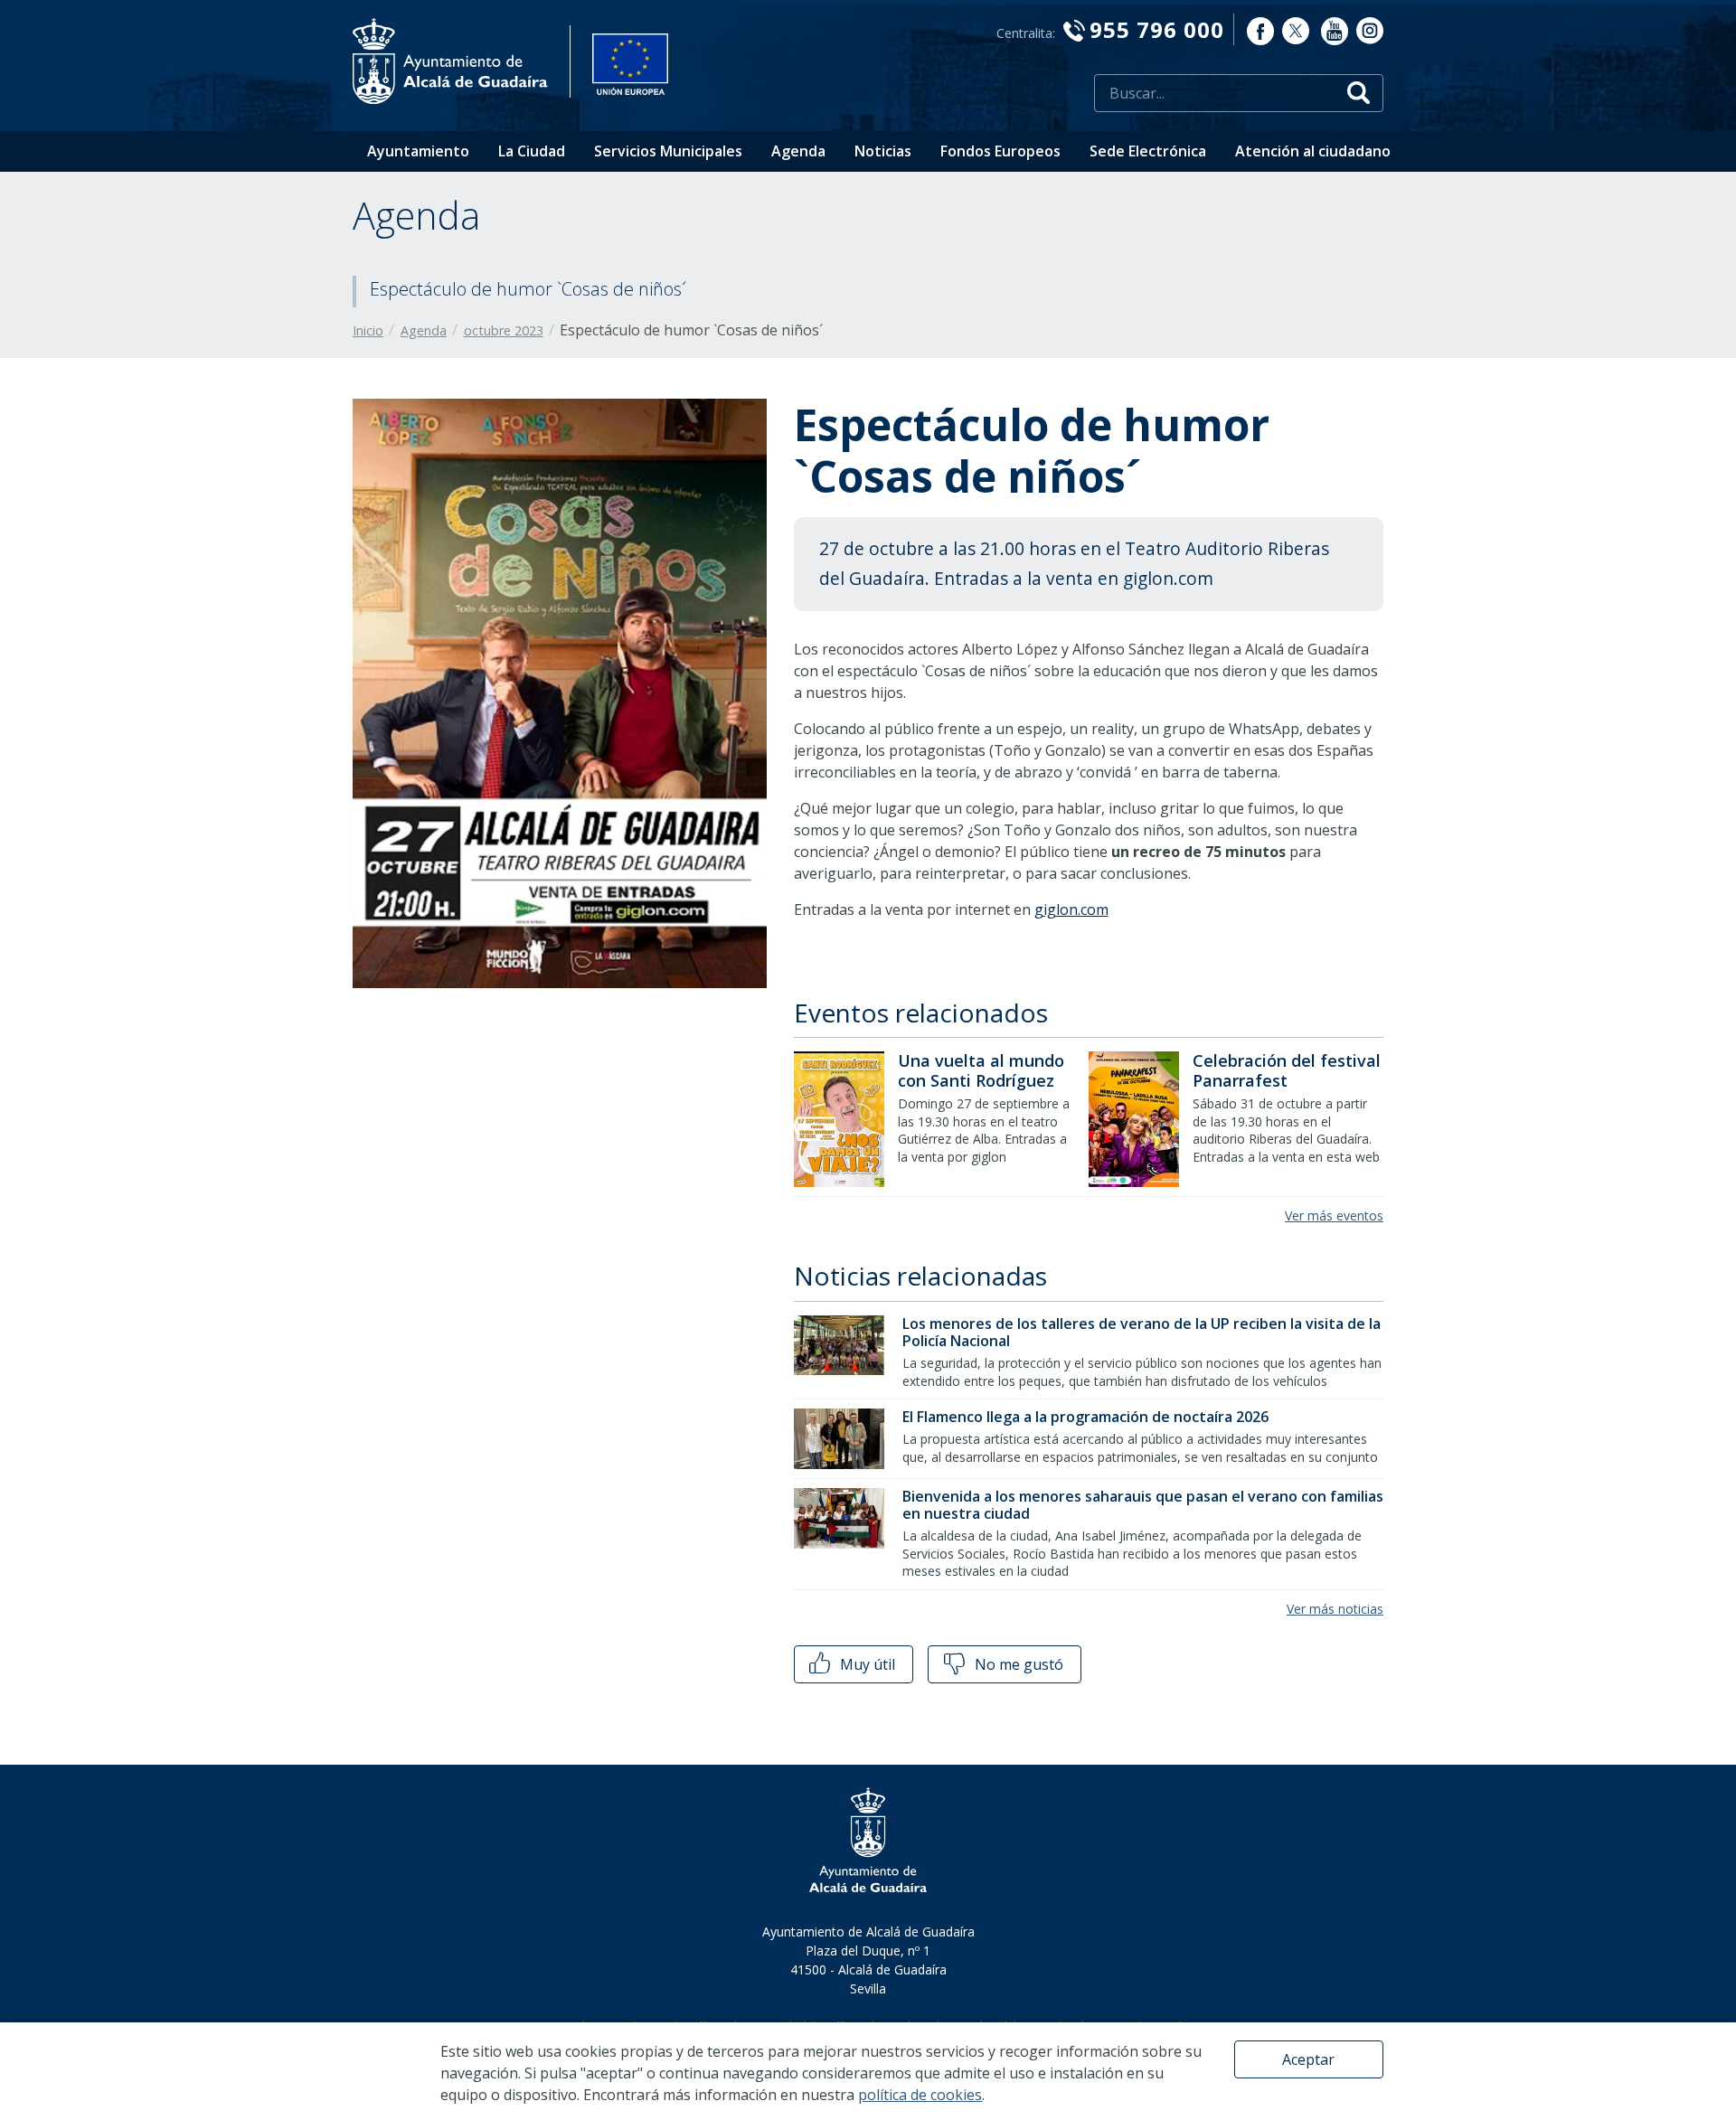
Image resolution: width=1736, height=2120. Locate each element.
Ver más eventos (1334, 1215)
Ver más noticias (1335, 1609)
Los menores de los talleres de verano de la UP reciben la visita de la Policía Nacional (1142, 1332)
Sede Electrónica (1148, 151)
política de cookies (920, 2095)
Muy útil (866, 1664)
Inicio (368, 330)
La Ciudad (532, 151)
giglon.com (1071, 909)
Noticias (883, 151)
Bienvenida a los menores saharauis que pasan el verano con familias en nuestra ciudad (1143, 1505)
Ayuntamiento (418, 151)
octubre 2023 (504, 330)
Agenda (798, 151)
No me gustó (1017, 1664)
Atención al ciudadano (1313, 151)
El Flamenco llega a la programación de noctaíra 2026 (1085, 1417)
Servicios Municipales (668, 151)
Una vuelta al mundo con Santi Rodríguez (981, 1070)
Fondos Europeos (1000, 151)
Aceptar (1308, 2059)
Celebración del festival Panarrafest (1287, 1070)
